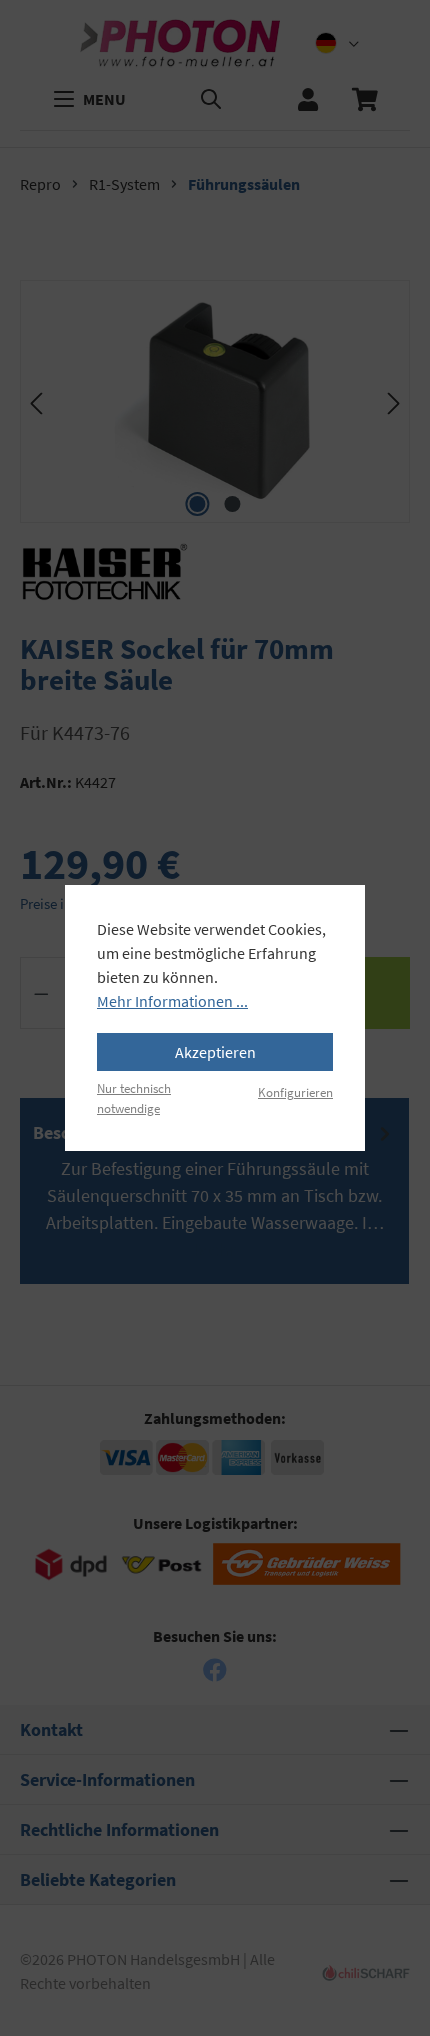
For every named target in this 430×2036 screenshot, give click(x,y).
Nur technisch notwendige (134, 1097)
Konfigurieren (295, 1092)
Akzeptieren (215, 1052)
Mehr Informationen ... (172, 1001)
